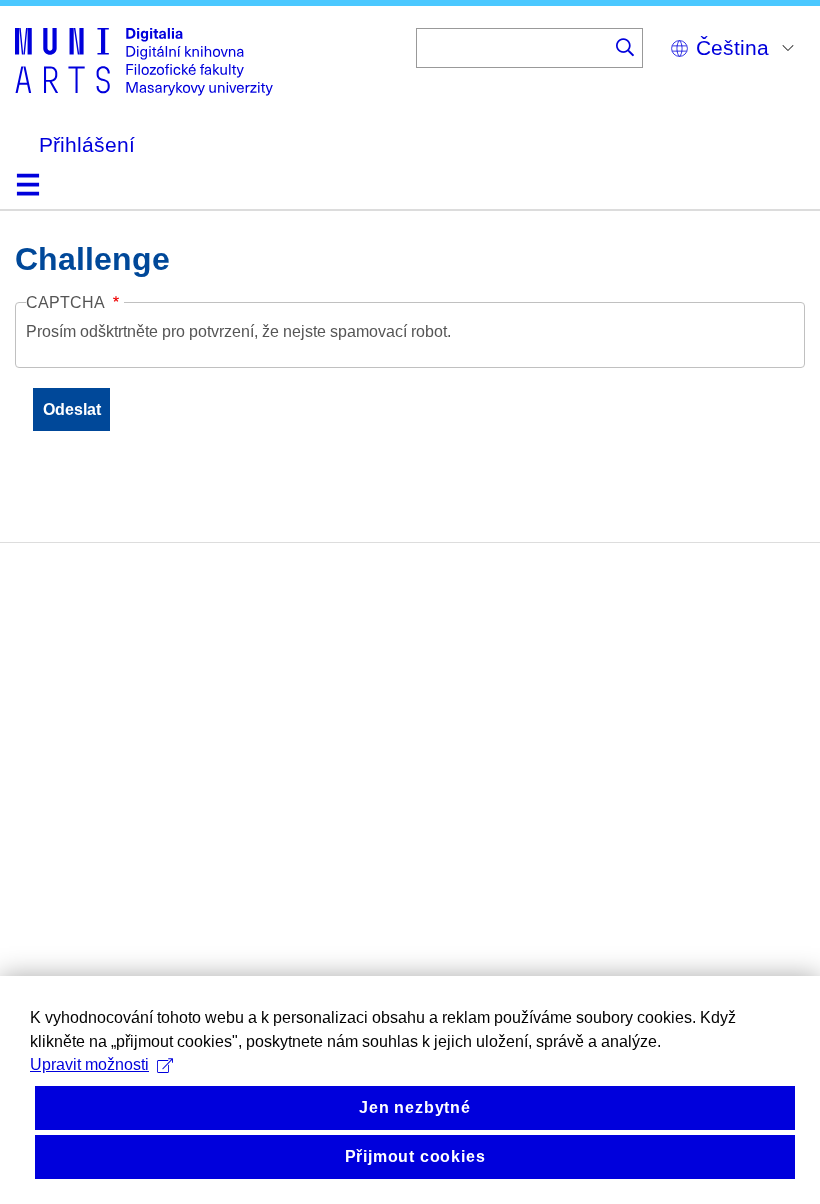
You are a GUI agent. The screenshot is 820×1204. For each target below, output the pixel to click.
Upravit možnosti (89, 1064)
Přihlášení (87, 144)
